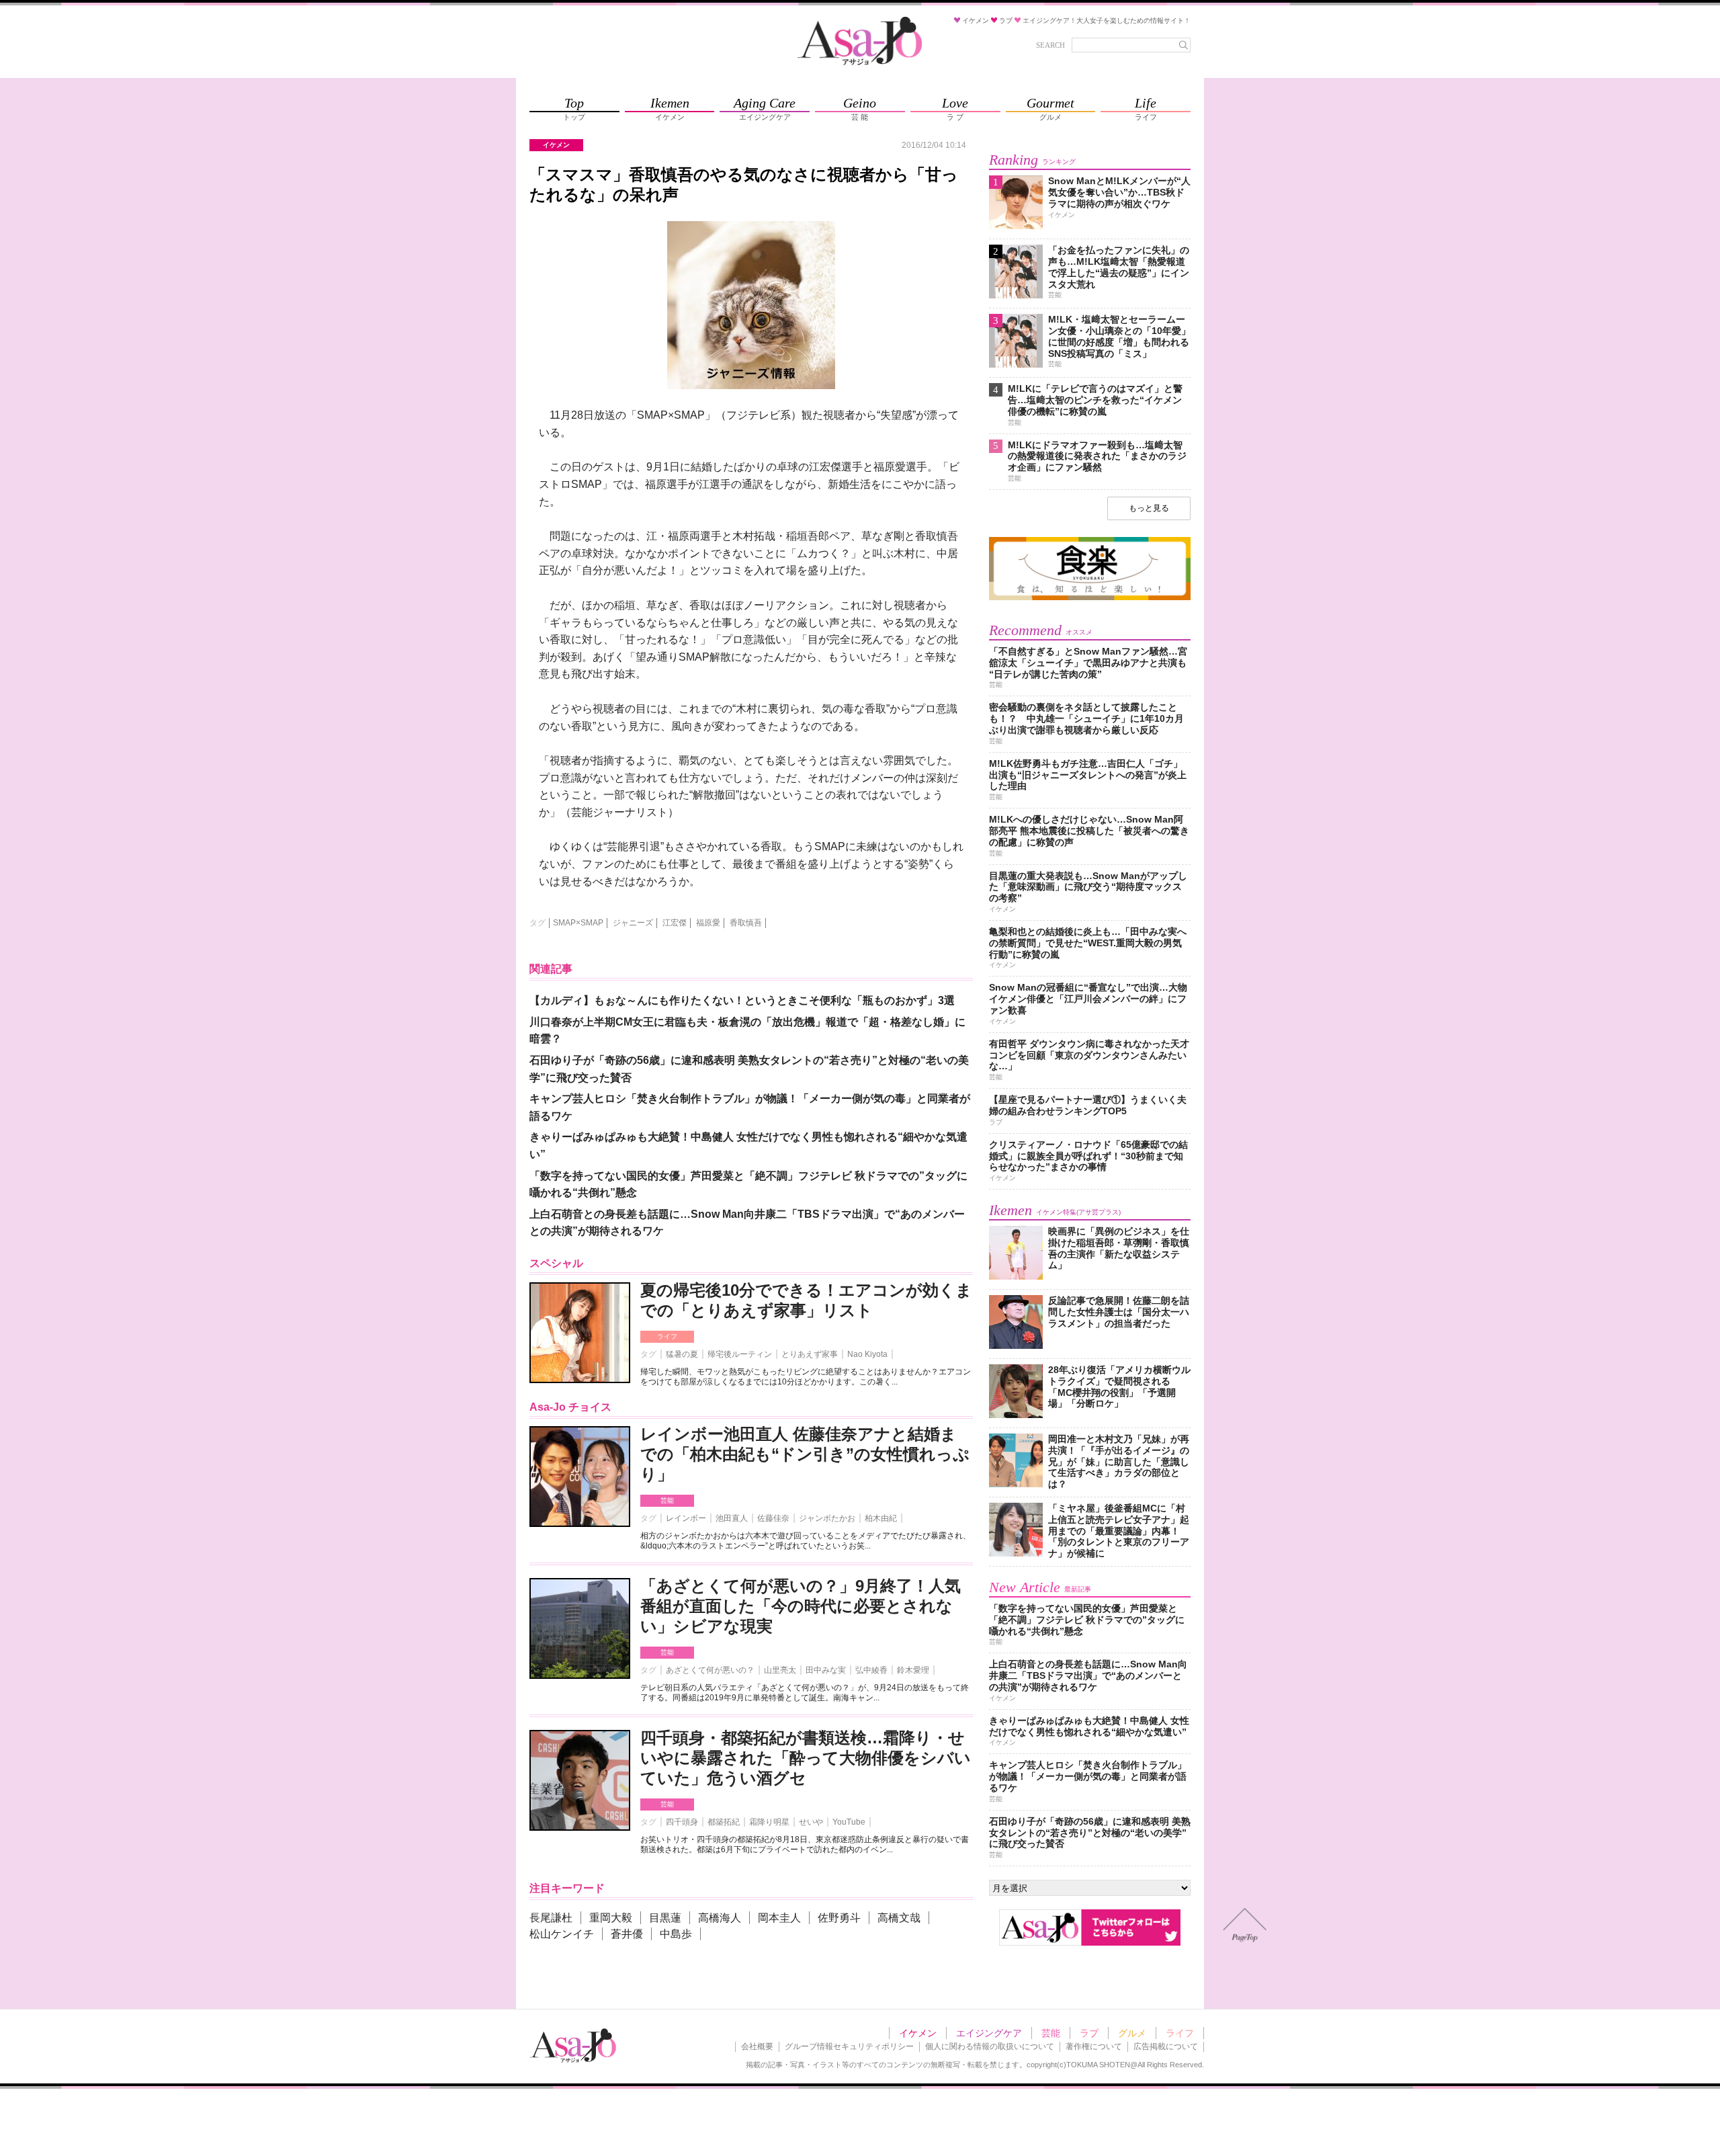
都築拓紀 (724, 1822)
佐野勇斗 (839, 1918)
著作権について (1094, 2046)
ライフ (667, 1336)
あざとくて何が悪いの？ (710, 1670)
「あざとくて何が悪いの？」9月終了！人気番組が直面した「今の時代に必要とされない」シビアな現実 (801, 1606)
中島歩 (676, 1934)
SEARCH (1050, 45)
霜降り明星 (769, 1822)
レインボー (686, 1518)
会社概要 (757, 2046)
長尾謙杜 (551, 1918)
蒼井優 (627, 1934)
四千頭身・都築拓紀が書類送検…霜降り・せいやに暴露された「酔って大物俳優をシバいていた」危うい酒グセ (806, 1758)
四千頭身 (682, 1822)
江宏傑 (675, 923)
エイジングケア (989, 2033)
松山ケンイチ (562, 1934)
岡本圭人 (779, 1918)
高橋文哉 (899, 1918)
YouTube (849, 1822)
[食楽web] (1090, 598)
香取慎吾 (746, 923)
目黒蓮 (665, 1918)
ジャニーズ (633, 923)
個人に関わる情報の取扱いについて (990, 2046)
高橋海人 (720, 1918)
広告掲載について (1166, 2046)
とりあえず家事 (810, 1354)
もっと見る (1149, 508)
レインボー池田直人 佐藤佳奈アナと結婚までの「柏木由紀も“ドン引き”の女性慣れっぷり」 (805, 1454)
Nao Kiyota (867, 1354)
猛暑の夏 (682, 1354)
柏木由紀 (881, 1518)
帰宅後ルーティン (740, 1354)
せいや (811, 1822)
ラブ (1089, 2033)
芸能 (667, 1500)
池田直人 (732, 1518)
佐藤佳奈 (773, 1518)
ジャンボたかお (827, 1518)
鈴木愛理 (913, 1670)
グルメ (1132, 2033)
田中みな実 (826, 1670)
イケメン (918, 2033)
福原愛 (708, 923)
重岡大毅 (611, 1918)
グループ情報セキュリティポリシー (849, 2046)
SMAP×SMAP (578, 923)
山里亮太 (780, 1670)
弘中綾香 (871, 1670)
